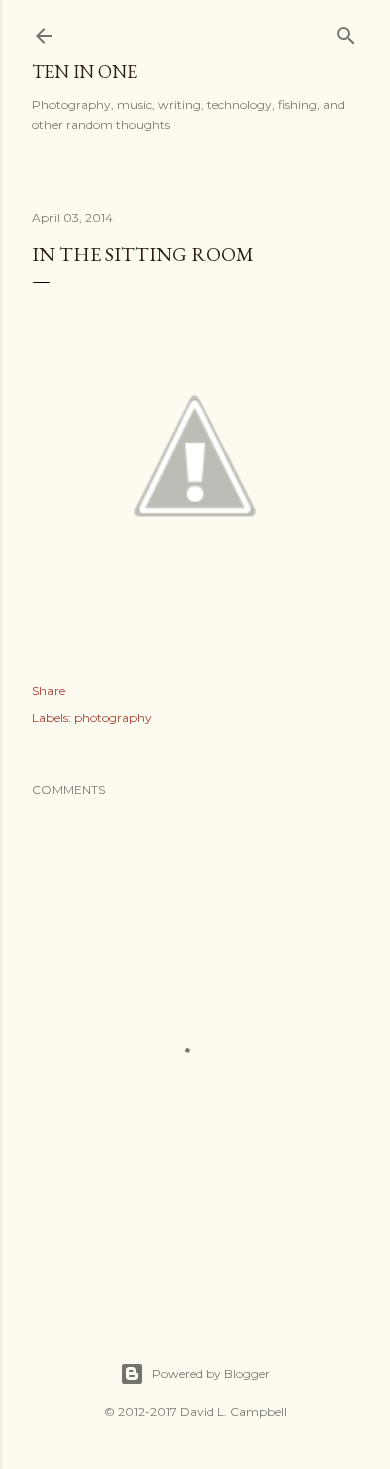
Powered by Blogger (211, 1373)
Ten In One (84, 71)
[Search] (346, 31)
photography (113, 717)
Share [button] (48, 690)
